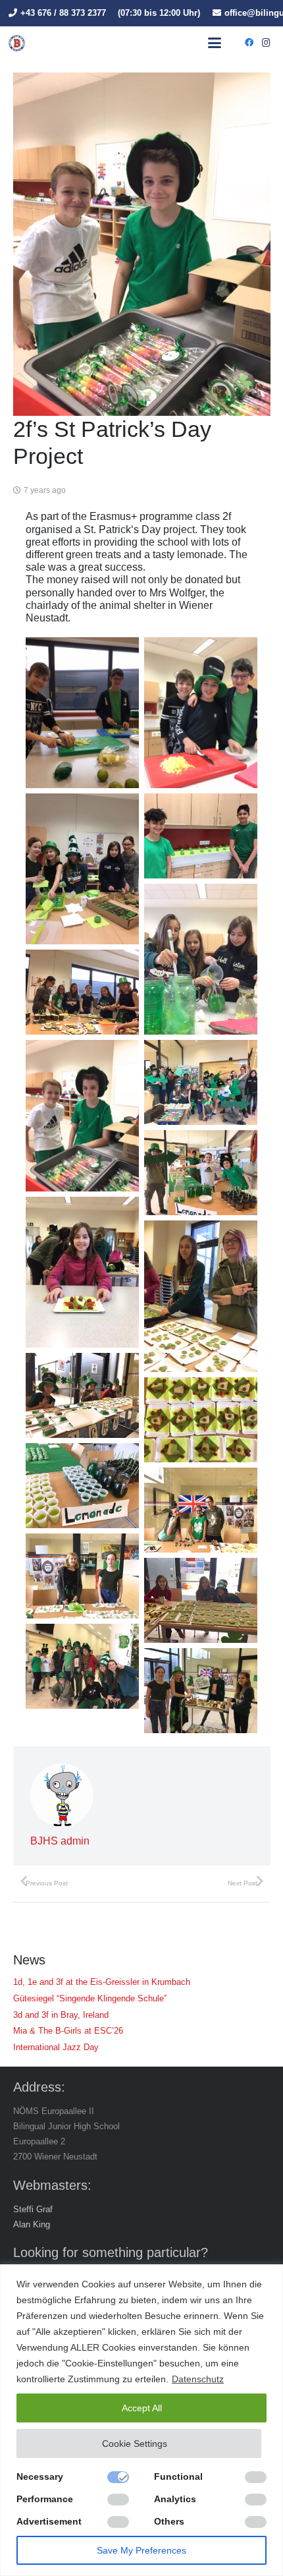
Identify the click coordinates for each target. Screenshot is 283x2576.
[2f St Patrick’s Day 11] (82, 1272)
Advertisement (49, 2521)
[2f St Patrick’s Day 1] (201, 1691)
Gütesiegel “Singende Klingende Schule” (90, 1998)
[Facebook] (249, 43)
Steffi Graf (33, 2209)
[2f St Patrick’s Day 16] (201, 1510)
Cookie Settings (135, 2444)
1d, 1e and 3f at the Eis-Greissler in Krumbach (102, 1982)
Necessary (40, 2476)
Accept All (142, 2408)
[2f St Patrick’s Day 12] (201, 1296)
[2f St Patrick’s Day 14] (201, 1420)
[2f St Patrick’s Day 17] (82, 1576)
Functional (178, 2476)
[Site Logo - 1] (17, 43)
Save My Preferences (141, 2550)
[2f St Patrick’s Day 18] (201, 1600)
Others (169, 2521)
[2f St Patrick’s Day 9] (201, 1082)
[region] (141, 2420)
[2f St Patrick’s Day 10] (201, 1173)
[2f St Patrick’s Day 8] (82, 1115)
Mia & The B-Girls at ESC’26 (68, 2031)
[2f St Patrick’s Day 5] (201, 836)
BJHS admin (60, 1841)
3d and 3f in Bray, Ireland (61, 2015)
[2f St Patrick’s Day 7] (82, 992)
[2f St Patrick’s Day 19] (82, 1666)
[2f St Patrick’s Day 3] (201, 713)
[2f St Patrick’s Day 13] (82, 1395)
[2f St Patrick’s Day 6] (201, 959)
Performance (45, 2499)
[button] (215, 43)
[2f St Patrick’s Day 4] (82, 869)
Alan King (32, 2224)
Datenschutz (198, 2379)
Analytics (175, 2499)
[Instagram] (266, 43)
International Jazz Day (56, 2047)
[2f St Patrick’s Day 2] (82, 713)
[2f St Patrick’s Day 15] (82, 1486)
